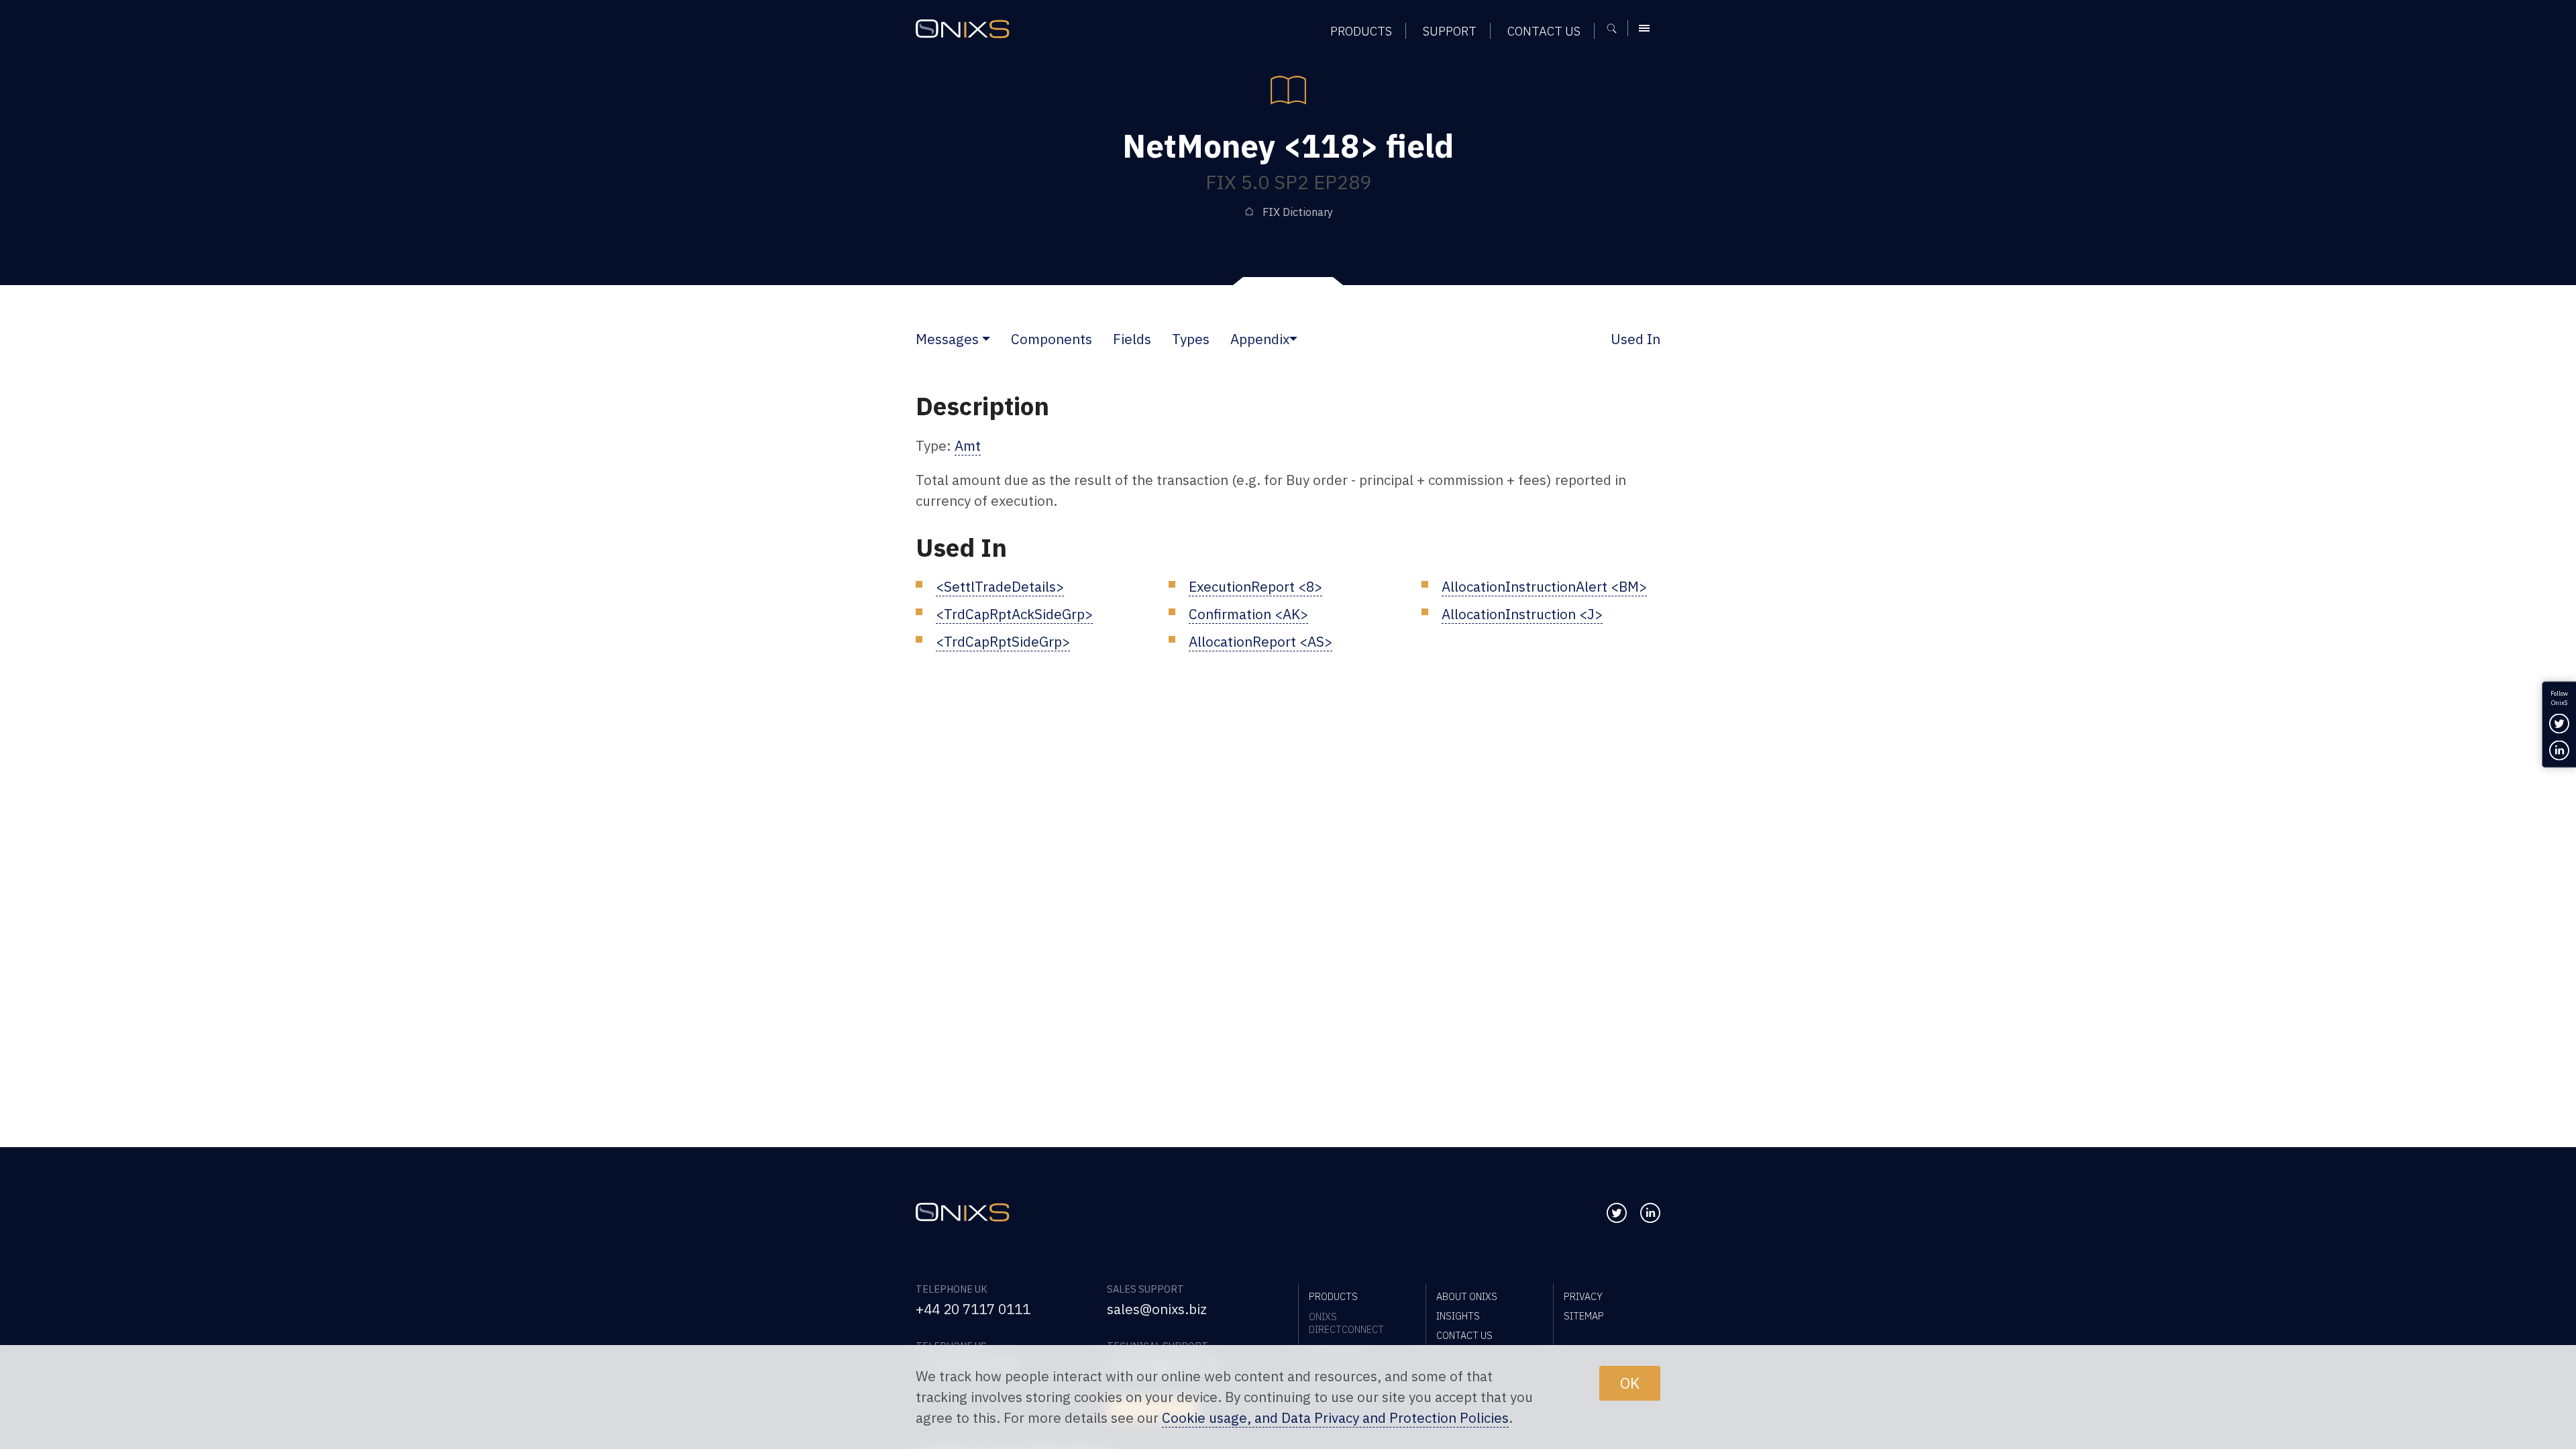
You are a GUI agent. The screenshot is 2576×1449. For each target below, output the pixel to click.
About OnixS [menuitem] (1467, 1296)
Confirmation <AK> (1248, 614)
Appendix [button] (1260, 339)
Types (1191, 339)
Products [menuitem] (1361, 31)
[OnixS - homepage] (963, 29)
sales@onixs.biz (1157, 1309)
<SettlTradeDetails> (1000, 587)
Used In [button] (1635, 339)
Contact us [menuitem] (1544, 31)
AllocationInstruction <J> (1522, 614)
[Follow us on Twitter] (1617, 1213)
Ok (1630, 1383)
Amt (968, 446)
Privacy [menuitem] (1583, 1296)
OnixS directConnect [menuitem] (1346, 1323)
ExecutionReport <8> (1255, 587)
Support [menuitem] (1450, 31)
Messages (947, 339)
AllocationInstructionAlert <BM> (1544, 587)
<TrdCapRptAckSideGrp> (1014, 614)
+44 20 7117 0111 (973, 1309)
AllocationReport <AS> (1260, 642)
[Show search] (1616, 28)
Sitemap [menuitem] (1584, 1316)
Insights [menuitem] (1458, 1316)
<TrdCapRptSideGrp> (1003, 642)
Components (1052, 339)
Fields (1132, 339)
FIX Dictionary (1298, 212)
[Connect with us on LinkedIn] (1650, 1213)
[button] (986, 339)
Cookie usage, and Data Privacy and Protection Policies (1335, 1418)
